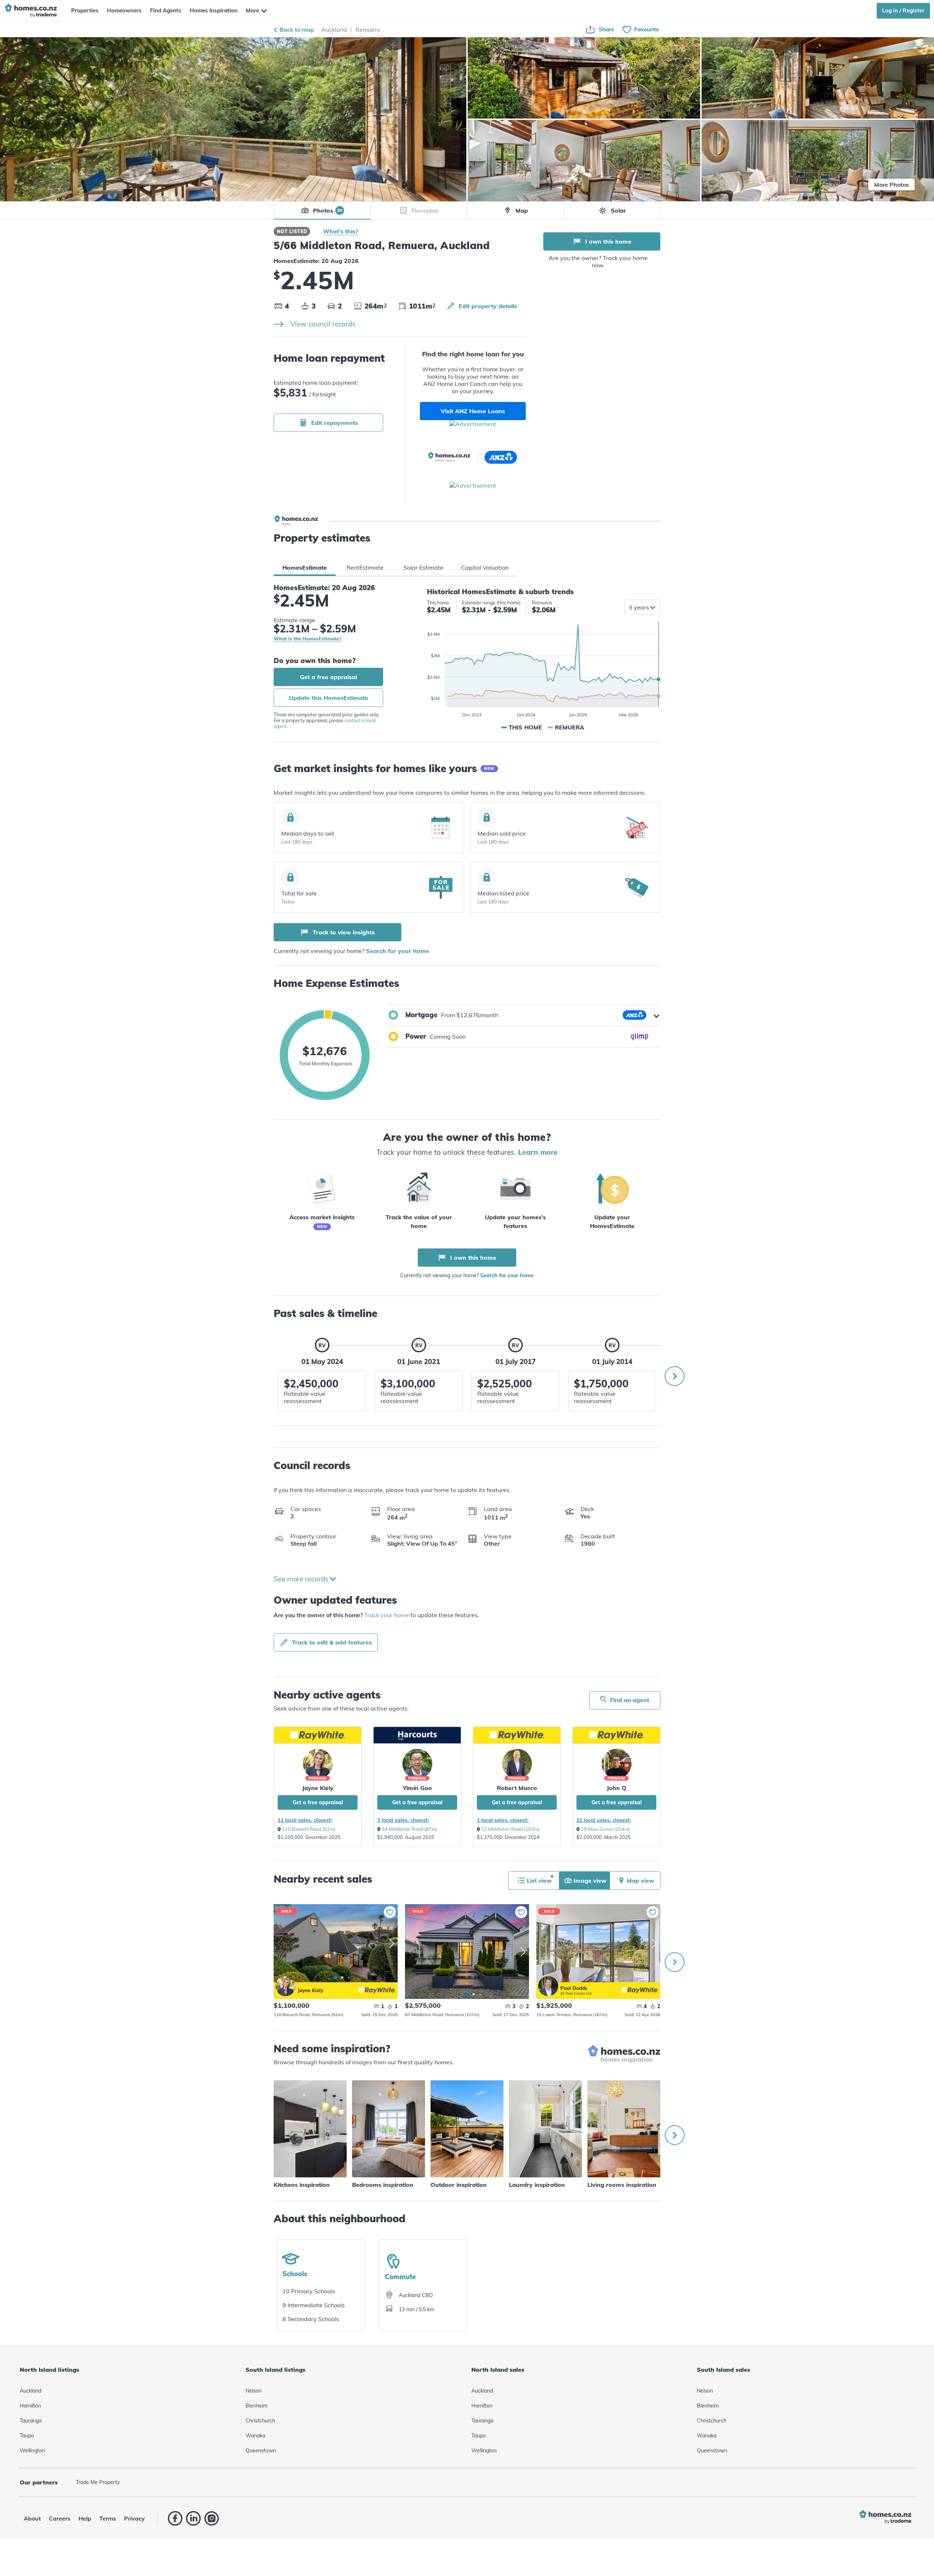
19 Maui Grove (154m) (605, 1829)
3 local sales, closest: (403, 1820)
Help (85, 2518)
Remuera (368, 30)
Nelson (254, 2391)
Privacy (134, 2518)
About (32, 2518)
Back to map (297, 30)
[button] (524, 1015)
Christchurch (260, 2421)
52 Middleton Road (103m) (510, 1829)
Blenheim (256, 2406)
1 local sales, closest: (503, 1820)
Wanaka (255, 2436)
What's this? (341, 231)
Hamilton (30, 2406)
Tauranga (31, 2421)
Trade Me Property (98, 2482)
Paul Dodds (548, 1986)
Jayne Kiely (318, 1788)
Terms (108, 2518)
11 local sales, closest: (305, 1820)
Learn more (538, 1152)
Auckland (334, 30)
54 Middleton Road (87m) (409, 1829)
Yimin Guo (417, 1788)
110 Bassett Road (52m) (309, 1829)
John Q (617, 1788)
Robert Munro (517, 1788)
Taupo (27, 2436)
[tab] (305, 568)
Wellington (32, 2451)
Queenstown (261, 2451)
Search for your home (397, 951)
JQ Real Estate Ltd (576, 1993)
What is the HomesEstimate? (307, 639)
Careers (60, 2518)
